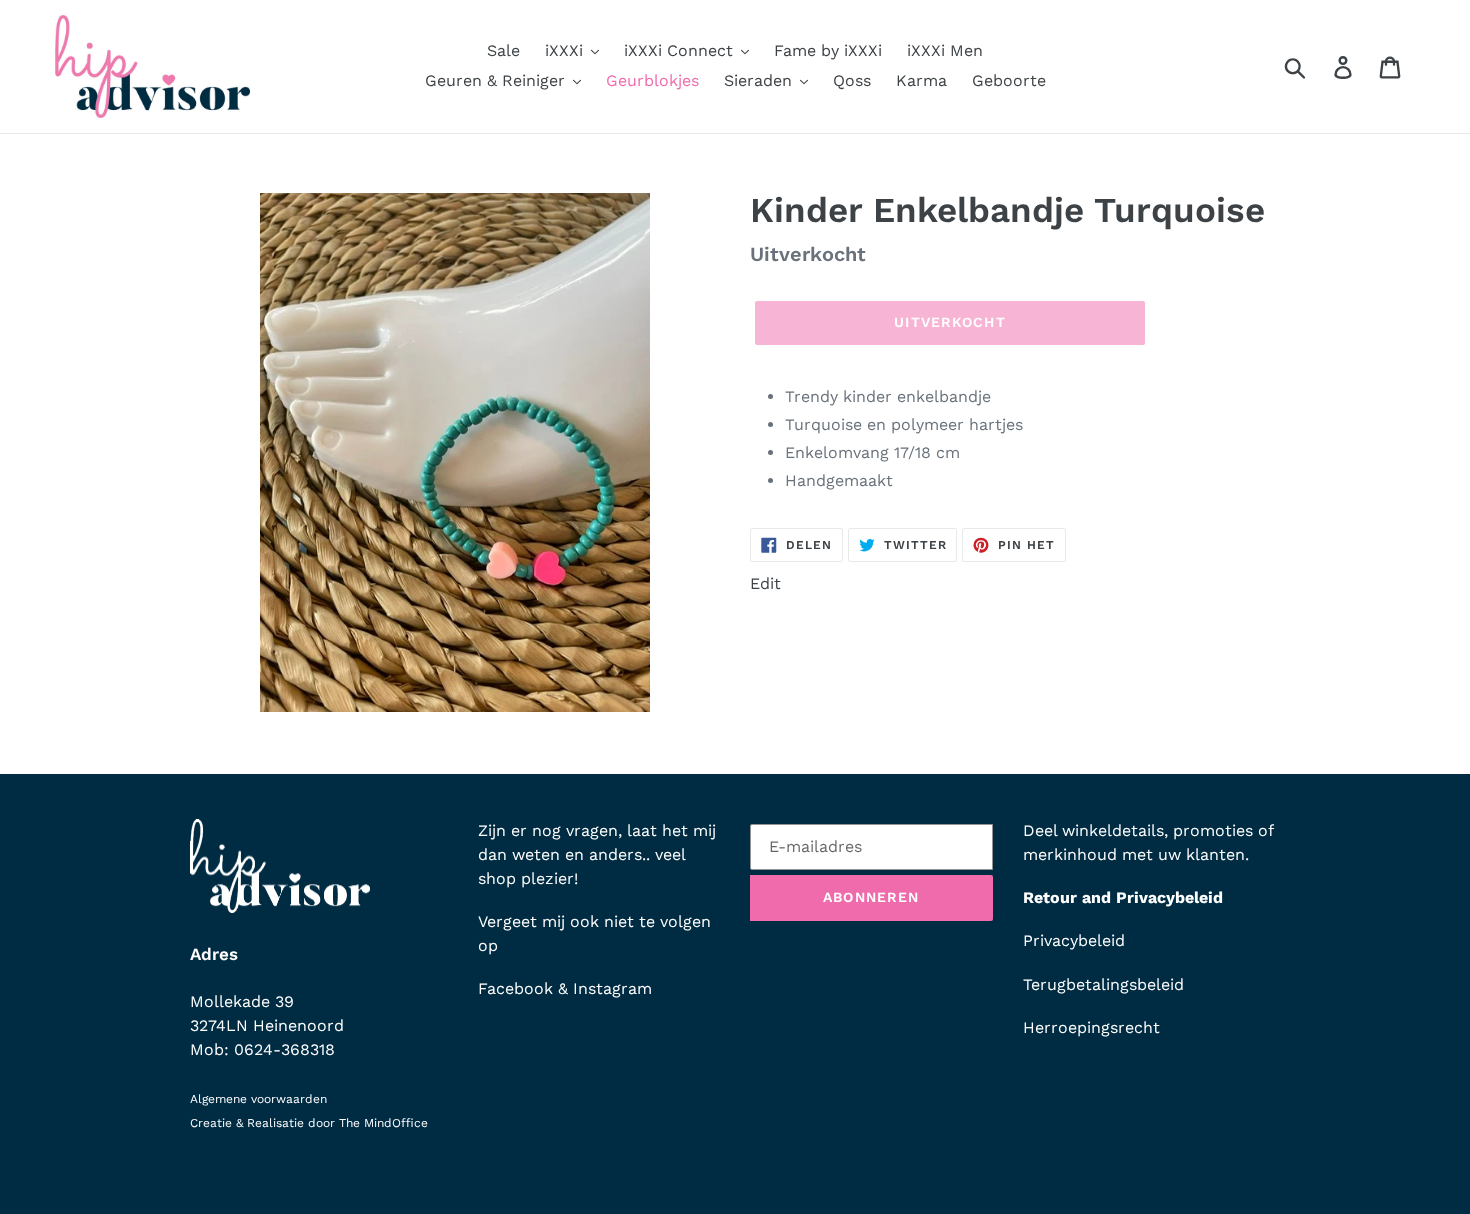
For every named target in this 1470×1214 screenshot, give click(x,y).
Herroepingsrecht (1091, 1027)
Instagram (612, 988)
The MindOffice (383, 1123)
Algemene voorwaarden (258, 1099)
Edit (765, 583)
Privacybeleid (1074, 940)
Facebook (515, 988)
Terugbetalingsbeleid (1103, 984)
